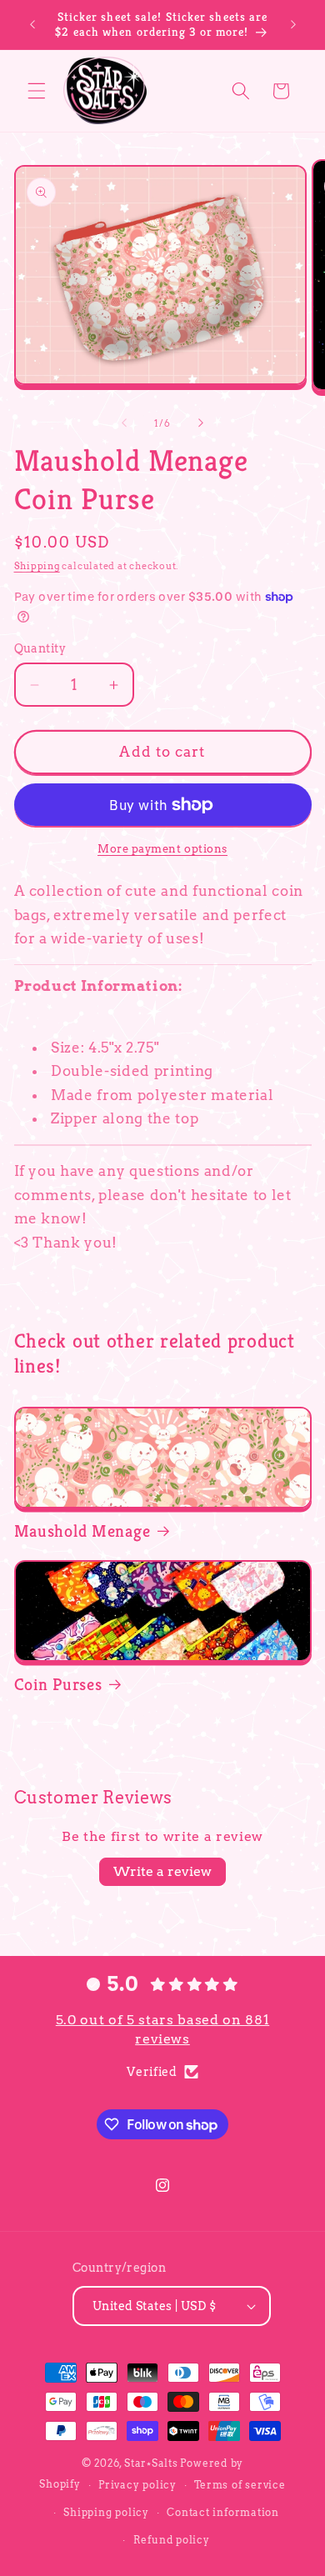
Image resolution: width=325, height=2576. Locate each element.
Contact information (223, 2512)
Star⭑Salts (151, 2463)
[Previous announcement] (32, 24)
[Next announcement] (293, 24)
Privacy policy (137, 2485)
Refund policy (172, 2540)
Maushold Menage (82, 1531)
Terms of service (240, 2485)
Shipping (37, 566)
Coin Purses (58, 1684)
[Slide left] (124, 423)
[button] (37, 91)
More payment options (162, 848)
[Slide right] (201, 423)
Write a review (162, 1871)
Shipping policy (106, 2512)
